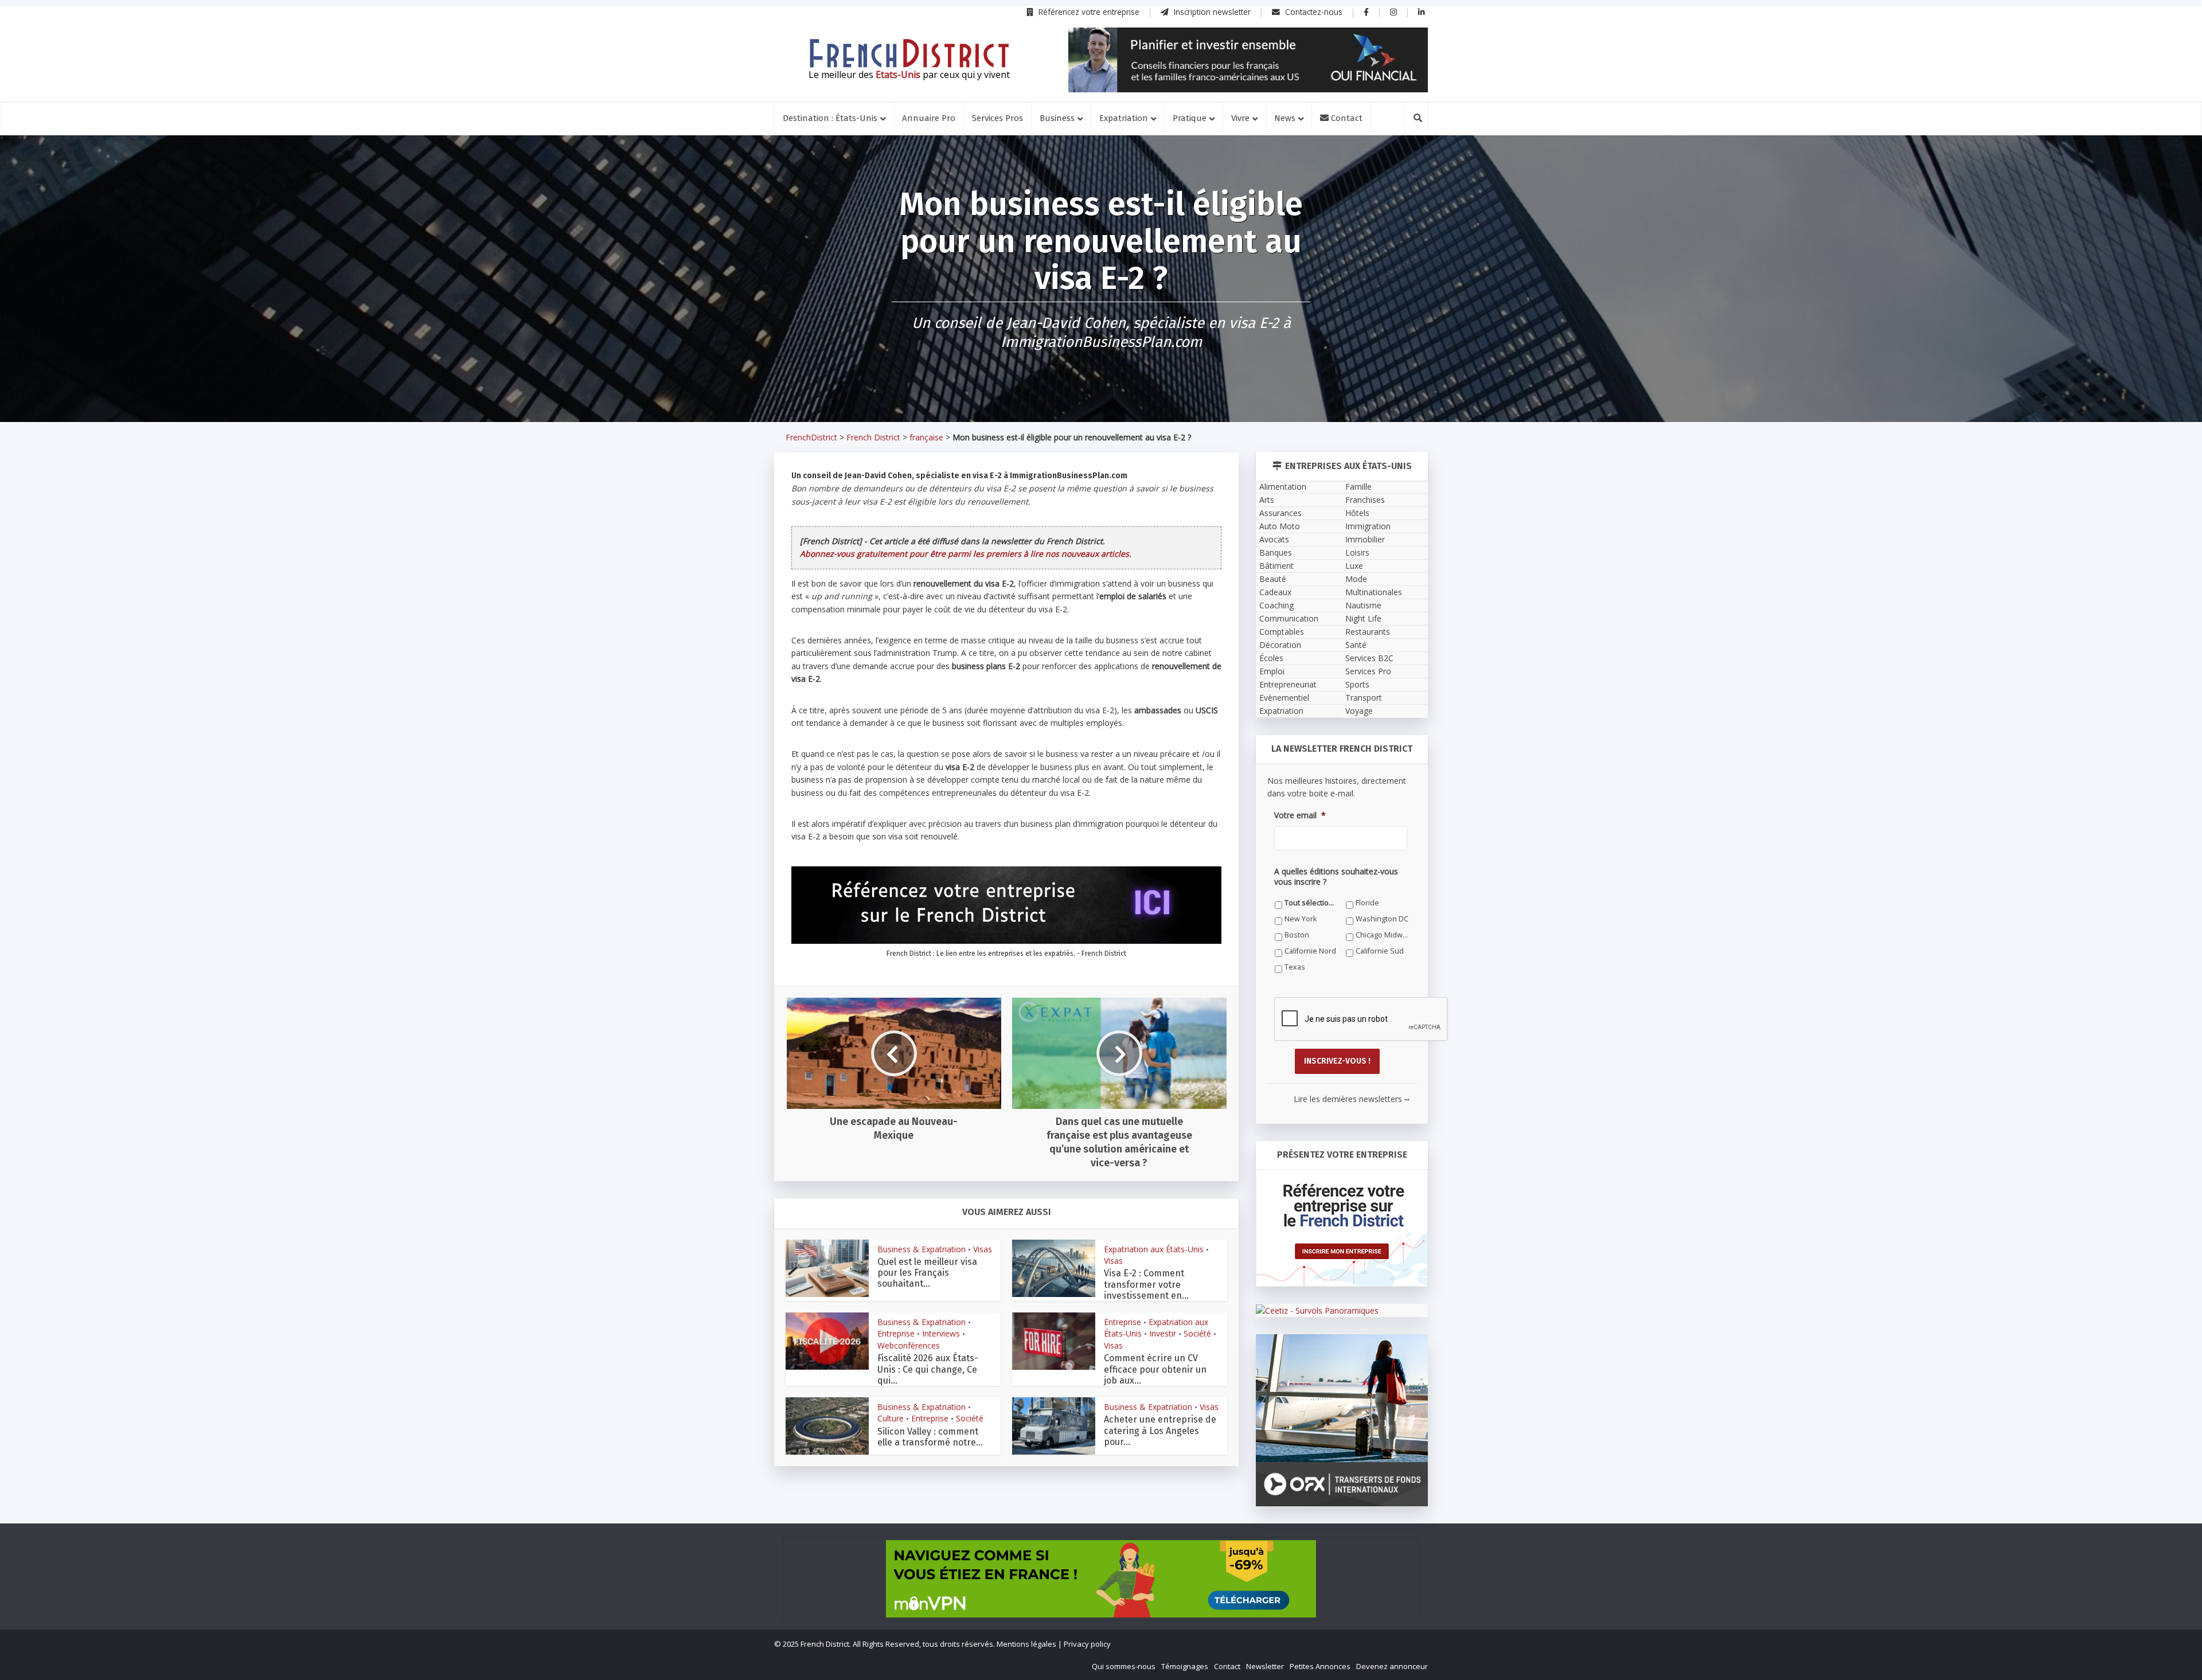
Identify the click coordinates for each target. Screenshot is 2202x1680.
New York (1301, 919)
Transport (1364, 698)
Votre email (1300, 815)
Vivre (1240, 118)
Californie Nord (1310, 951)
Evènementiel (1284, 698)
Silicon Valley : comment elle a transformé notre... (930, 1437)
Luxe (1354, 566)
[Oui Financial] (1248, 60)
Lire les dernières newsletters (1352, 1099)
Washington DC (1382, 919)
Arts (1267, 500)
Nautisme (1363, 605)
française (926, 437)
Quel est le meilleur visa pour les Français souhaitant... (927, 1273)
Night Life (1363, 618)
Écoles (1271, 658)
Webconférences (909, 1345)
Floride (1367, 903)
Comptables (1282, 632)
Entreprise (896, 1333)
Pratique (1190, 118)
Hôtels (1357, 513)
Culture (891, 1418)
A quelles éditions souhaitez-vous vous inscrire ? (1336, 877)
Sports (1357, 684)
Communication (1289, 618)
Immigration (1368, 526)
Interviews (941, 1333)
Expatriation (1124, 118)
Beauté (1273, 579)
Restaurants (1368, 632)
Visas (983, 1249)
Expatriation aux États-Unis (1154, 1249)
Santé (1356, 645)
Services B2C (1369, 658)
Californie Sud (1380, 951)
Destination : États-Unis (830, 118)
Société (1197, 1333)
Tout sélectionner (1311, 903)
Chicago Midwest (1382, 935)
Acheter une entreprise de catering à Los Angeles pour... (1160, 1430)
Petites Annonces (1320, 1666)
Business (1057, 118)
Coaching (1276, 605)
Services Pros (997, 118)
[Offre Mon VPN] (1101, 1579)
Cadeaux (1275, 592)
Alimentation (1283, 487)
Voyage (1359, 711)
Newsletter (1265, 1666)
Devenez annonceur (1392, 1666)
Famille (1358, 487)
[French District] (909, 53)
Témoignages (1185, 1666)
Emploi (1272, 671)
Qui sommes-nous (1124, 1666)
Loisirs (1357, 552)
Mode (1356, 579)
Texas (1295, 967)
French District (873, 437)
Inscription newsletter (1211, 12)
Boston (1297, 935)
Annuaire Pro (929, 118)
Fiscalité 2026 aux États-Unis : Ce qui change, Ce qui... (928, 1369)
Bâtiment (1276, 566)
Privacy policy (1087, 1644)
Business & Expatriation (922, 1249)
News (1285, 118)
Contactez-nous (1313, 12)
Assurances (1280, 513)
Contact (1346, 118)
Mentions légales (1026, 1644)
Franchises (1365, 500)
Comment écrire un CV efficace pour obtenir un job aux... (1155, 1369)
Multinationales (1374, 592)
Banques (1276, 552)
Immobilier (1365, 539)
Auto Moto (1280, 526)
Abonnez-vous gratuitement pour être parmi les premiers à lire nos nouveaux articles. (966, 554)
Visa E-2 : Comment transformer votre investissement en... (1146, 1284)
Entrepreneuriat (1288, 684)
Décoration (1280, 645)
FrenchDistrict (811, 437)
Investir (1163, 1333)
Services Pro (1368, 671)
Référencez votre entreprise (1088, 12)
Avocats (1274, 539)
